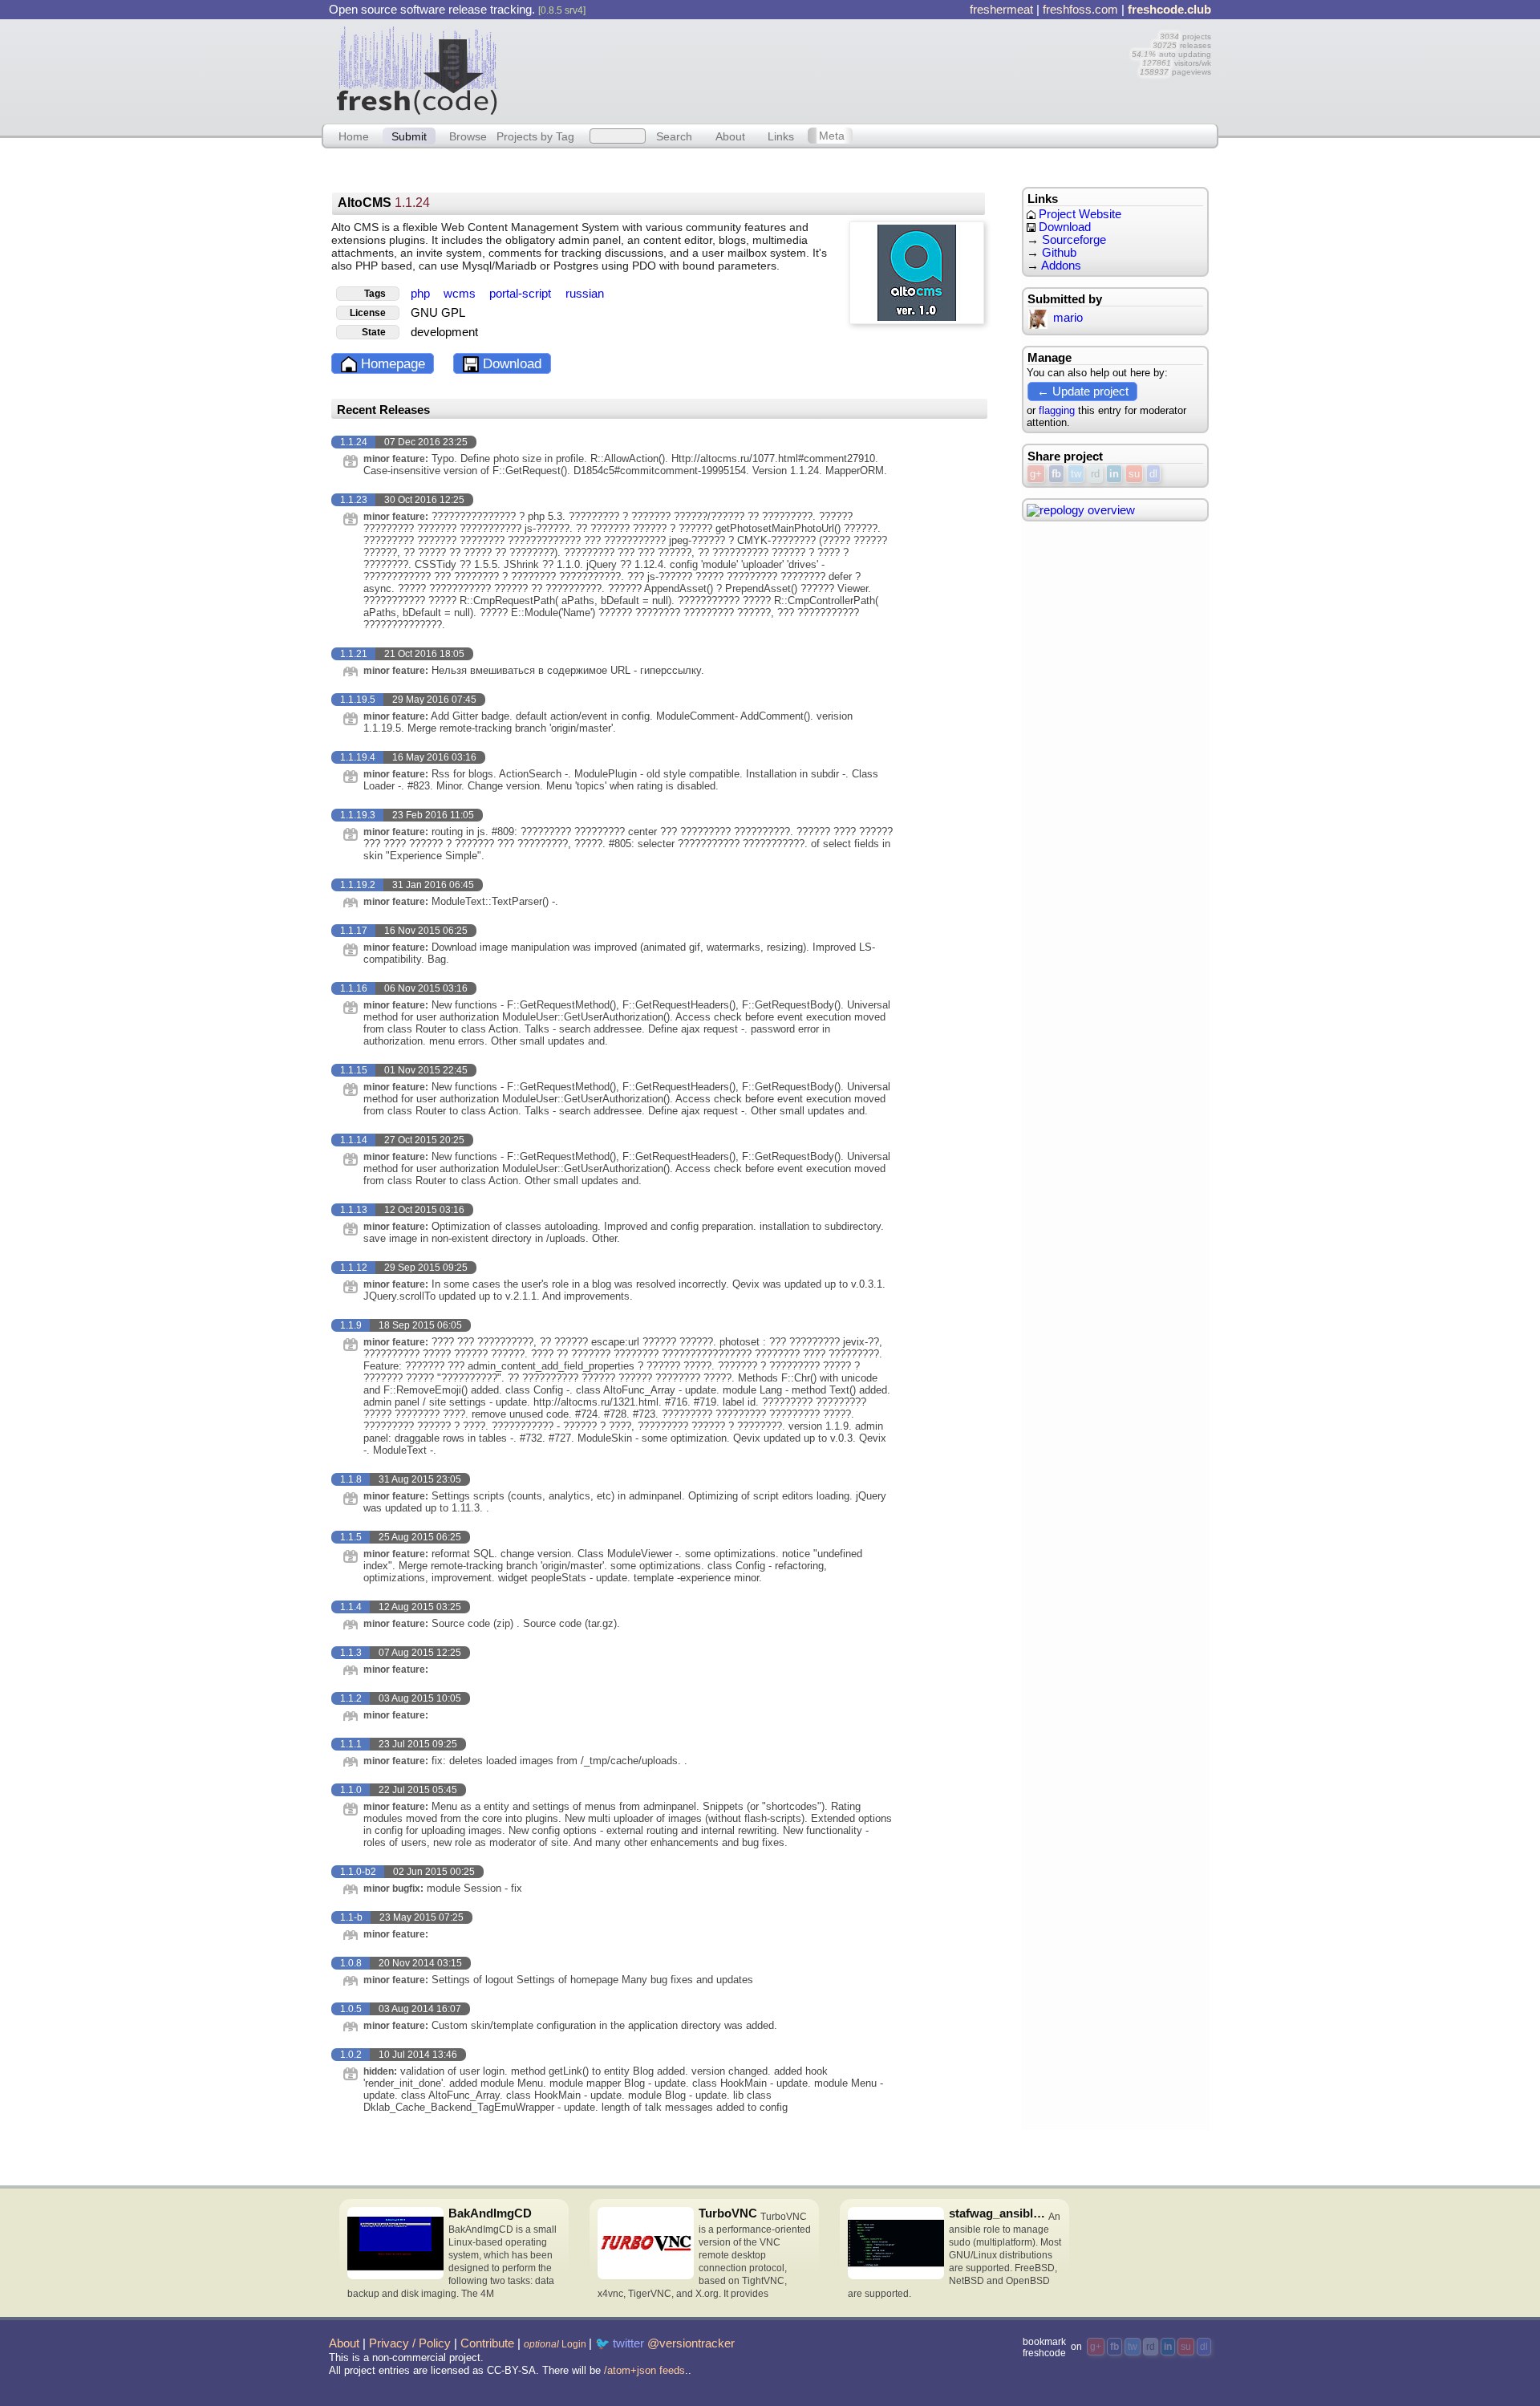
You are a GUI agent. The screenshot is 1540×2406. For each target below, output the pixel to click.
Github (1059, 253)
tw (1076, 474)
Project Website (1078, 214)
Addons (1061, 266)
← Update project (1083, 391)
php (422, 294)
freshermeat (1001, 10)
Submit (409, 136)
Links (781, 136)
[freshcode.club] (417, 70)
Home (354, 136)
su (1134, 474)
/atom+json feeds (644, 2370)
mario (1068, 318)
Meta (832, 136)
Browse (468, 136)
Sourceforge (1074, 240)
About (730, 136)
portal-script (522, 294)
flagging (1057, 410)
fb (1056, 474)
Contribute (487, 2343)
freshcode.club (1169, 10)
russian (585, 294)
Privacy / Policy (410, 2343)
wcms (461, 294)
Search (674, 136)
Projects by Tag (535, 136)
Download (510, 364)
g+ (1036, 474)
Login (555, 2344)
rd (1095, 474)
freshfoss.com (1080, 10)
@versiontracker (691, 2343)
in (1114, 474)
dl (1153, 474)
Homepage (391, 364)
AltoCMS (384, 203)
